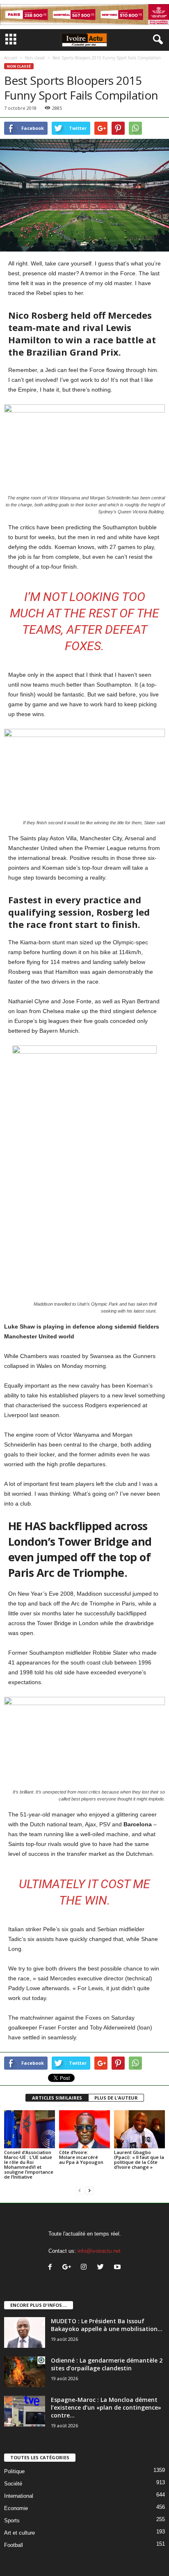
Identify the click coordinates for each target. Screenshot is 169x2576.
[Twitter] (102, 2268)
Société (13, 2484)
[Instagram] (86, 2268)
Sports (12, 2520)
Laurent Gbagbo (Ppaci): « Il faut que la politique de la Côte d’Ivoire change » (139, 2160)
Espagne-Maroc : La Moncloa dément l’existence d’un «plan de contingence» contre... (106, 2407)
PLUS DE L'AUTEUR (116, 2098)
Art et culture (19, 2533)
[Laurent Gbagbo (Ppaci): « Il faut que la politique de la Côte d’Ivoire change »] (139, 2129)
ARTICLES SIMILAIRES (57, 2098)
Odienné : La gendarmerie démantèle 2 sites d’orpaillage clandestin (107, 2364)
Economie (16, 2508)
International (19, 2496)
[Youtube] (118, 2268)
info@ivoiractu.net (99, 2251)
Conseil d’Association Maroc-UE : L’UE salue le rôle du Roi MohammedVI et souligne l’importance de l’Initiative (29, 2164)
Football (14, 2545)
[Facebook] (52, 2268)
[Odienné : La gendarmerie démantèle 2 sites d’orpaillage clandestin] (25, 2372)
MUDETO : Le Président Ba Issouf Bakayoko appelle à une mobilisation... (107, 2325)
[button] (156, 40)
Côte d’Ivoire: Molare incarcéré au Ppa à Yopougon (81, 2157)
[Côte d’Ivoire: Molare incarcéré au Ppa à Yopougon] (84, 2129)
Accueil (11, 58)
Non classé (35, 58)
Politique (14, 2471)
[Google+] (69, 2268)
